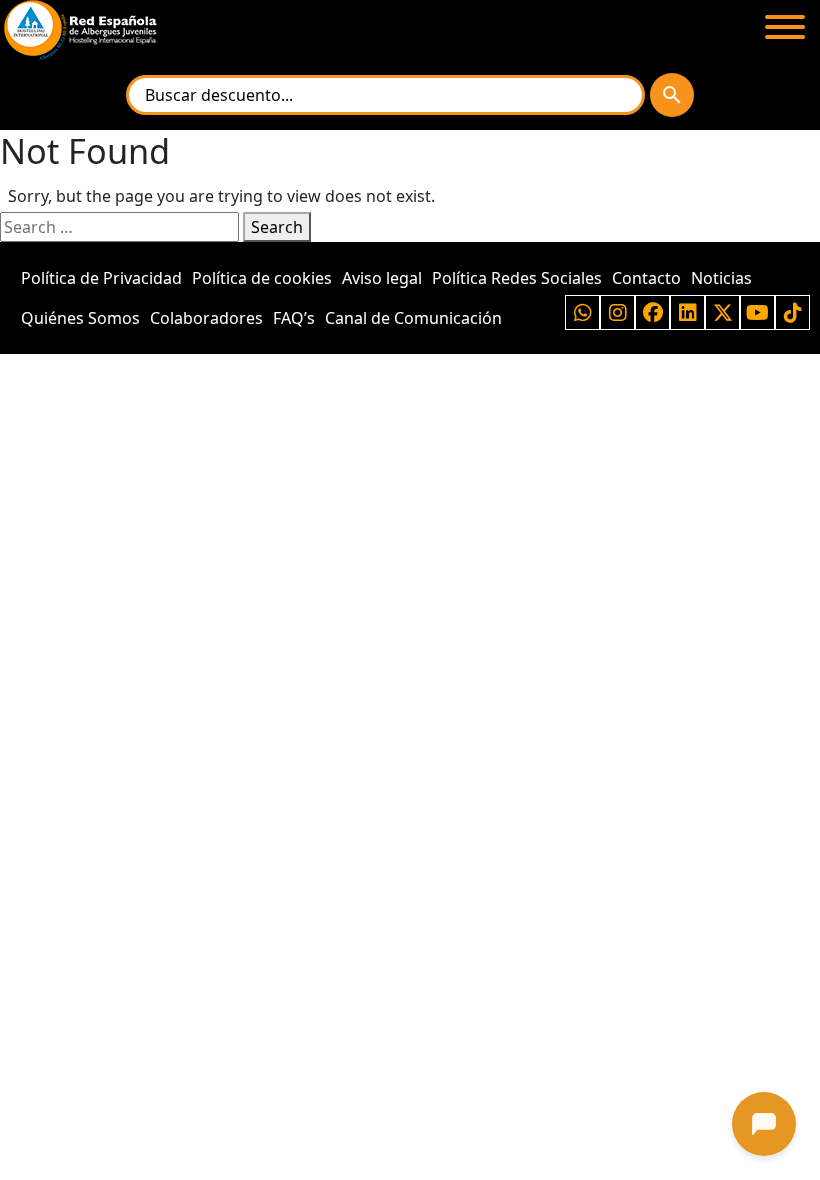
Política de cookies (262, 278)
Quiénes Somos (80, 318)
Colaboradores (206, 318)
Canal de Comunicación (413, 318)
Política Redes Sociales (517, 278)
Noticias (721, 278)
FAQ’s (294, 318)
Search (277, 227)
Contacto (646, 278)
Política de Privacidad (101, 278)
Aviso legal (382, 278)
